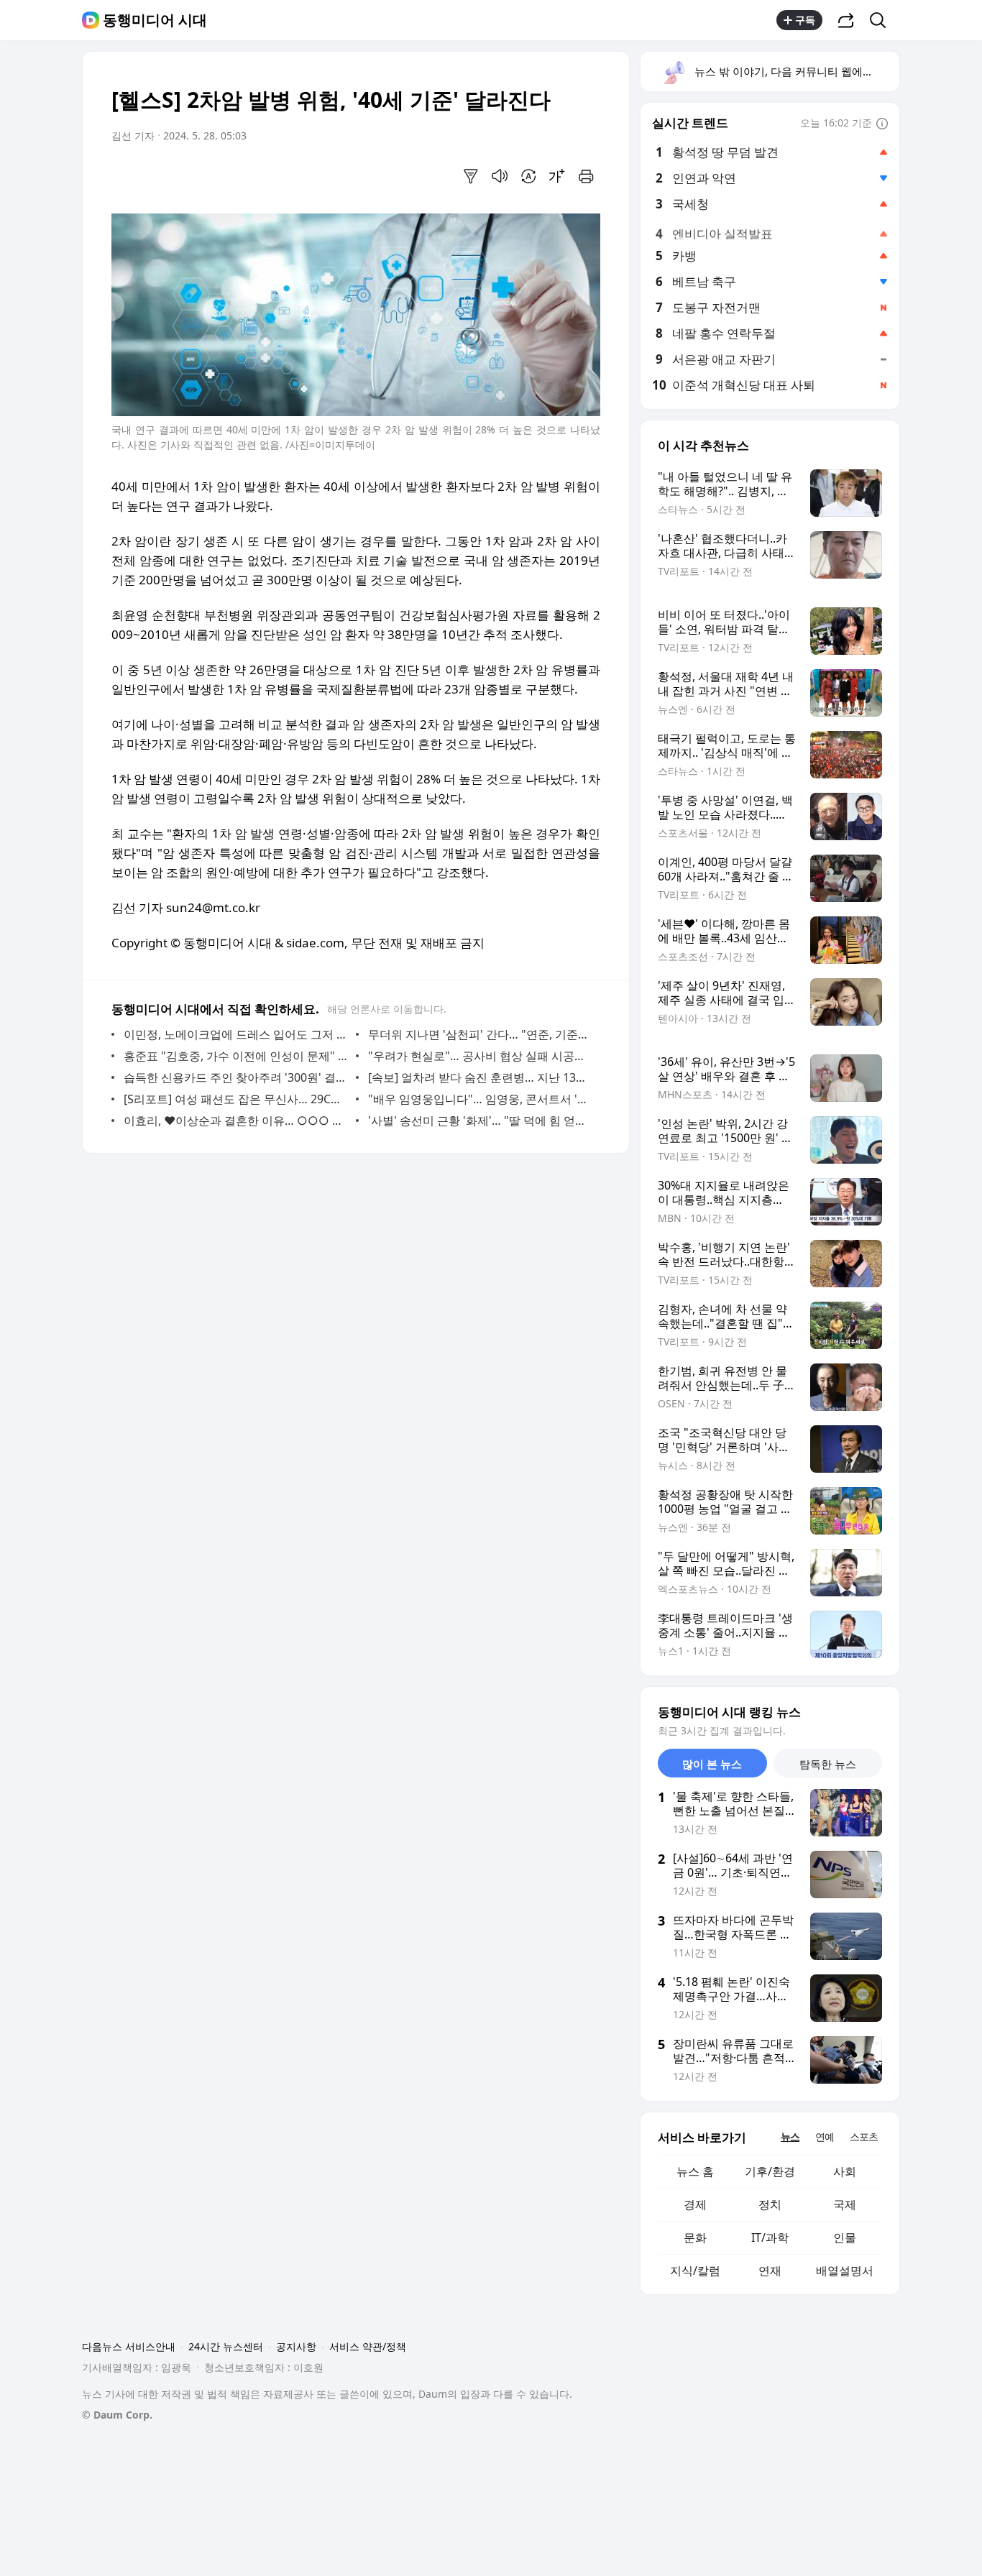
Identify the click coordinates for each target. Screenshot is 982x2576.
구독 (805, 20)
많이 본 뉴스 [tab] (712, 1764)
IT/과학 (770, 2237)
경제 (695, 2204)
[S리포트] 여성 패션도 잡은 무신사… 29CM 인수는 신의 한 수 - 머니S (236, 1099)
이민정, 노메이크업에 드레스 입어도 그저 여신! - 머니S (236, 1034)
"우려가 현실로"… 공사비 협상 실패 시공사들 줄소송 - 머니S (481, 1056)
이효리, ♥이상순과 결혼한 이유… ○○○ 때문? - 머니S (236, 1121)
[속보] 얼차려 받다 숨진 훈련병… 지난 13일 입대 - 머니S (481, 1077)
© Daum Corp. (117, 2415)
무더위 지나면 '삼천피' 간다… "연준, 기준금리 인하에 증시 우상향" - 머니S (481, 1034)
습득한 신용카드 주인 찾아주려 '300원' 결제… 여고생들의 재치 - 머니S (236, 1077)
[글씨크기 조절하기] (557, 176)
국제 (845, 2204)
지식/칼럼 (695, 2271)
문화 (695, 2237)
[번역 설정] (528, 176)
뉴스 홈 (695, 2171)
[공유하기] (846, 20)
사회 (845, 2171)
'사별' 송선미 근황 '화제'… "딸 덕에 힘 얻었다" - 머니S (481, 1121)
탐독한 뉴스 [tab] (828, 1764)
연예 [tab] (825, 2136)
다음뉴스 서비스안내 (129, 2346)
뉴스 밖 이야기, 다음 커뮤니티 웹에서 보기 (796, 71)
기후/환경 (770, 2171)
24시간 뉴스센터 (226, 2346)
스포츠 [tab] (864, 2136)
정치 (770, 2204)
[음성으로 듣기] (500, 176)
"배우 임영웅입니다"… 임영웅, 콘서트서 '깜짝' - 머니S (481, 1099)
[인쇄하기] (586, 176)
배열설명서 (845, 2271)
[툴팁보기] (882, 124)
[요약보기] (471, 176)
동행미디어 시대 (155, 20)
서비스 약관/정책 (368, 2346)
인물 (845, 2237)
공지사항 (296, 2346)
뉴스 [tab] (790, 2136)
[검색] (882, 20)
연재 (770, 2271)
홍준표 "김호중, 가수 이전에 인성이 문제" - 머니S (236, 1056)
